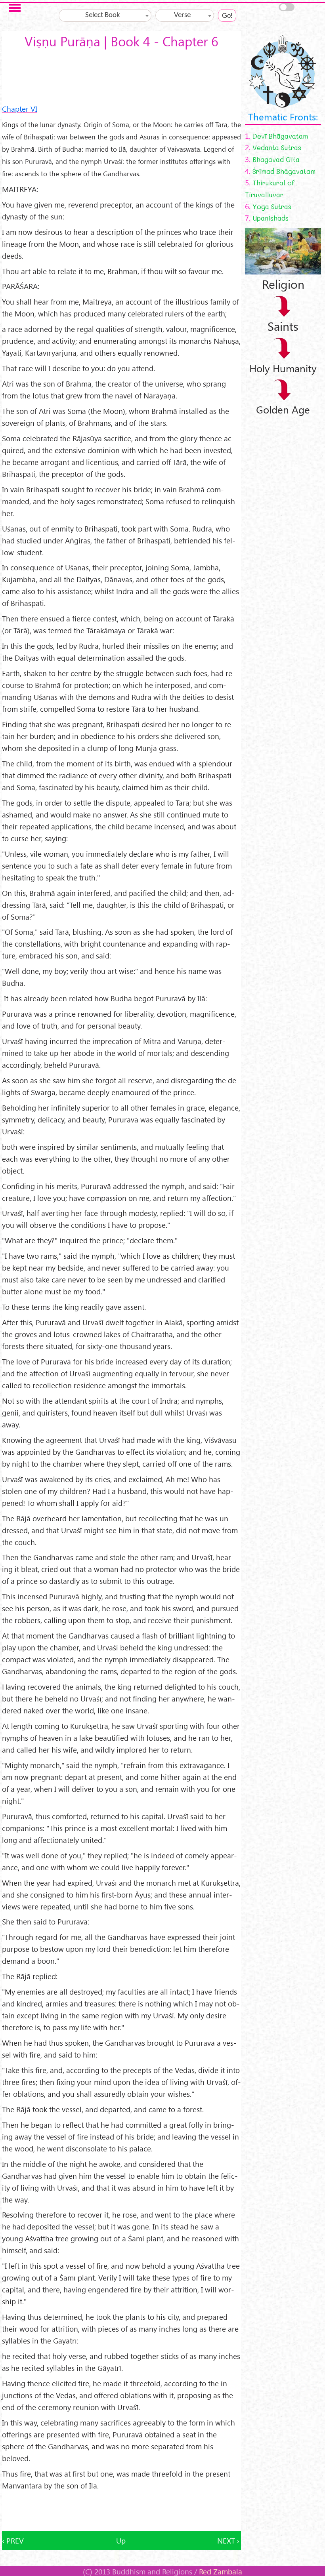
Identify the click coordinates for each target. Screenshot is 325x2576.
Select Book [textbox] (103, 15)
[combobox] (105, 15)
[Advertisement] (121, 2511)
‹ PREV (13, 2540)
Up (121, 2540)
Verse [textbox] (182, 15)
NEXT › (228, 2540)
